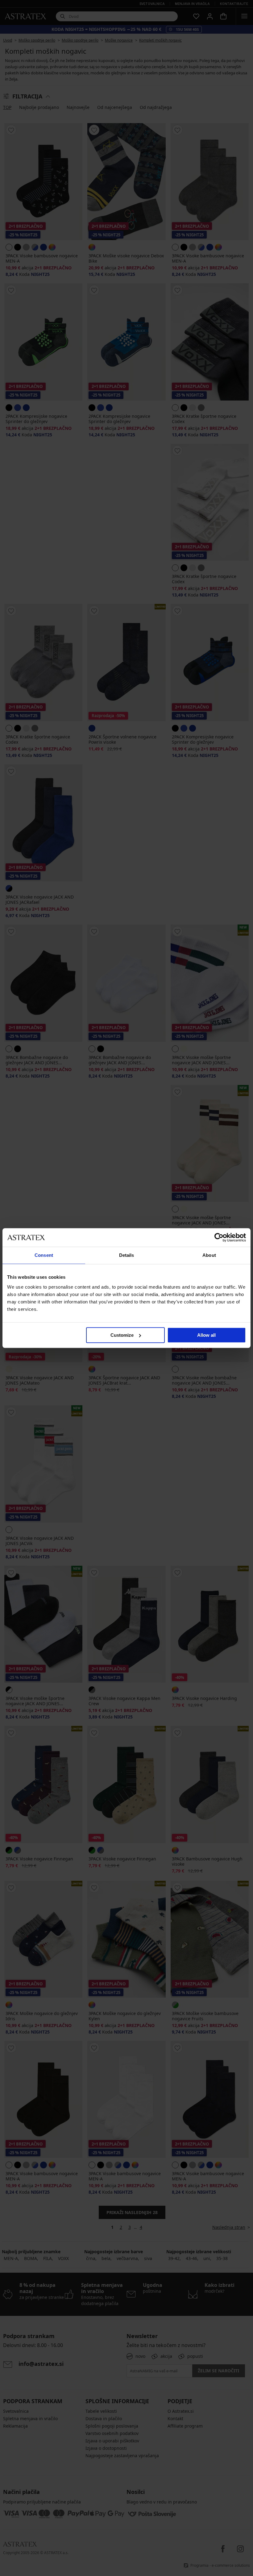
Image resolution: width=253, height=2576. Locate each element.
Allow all (206, 1335)
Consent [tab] (44, 1255)
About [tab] (209, 1255)
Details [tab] (127, 1255)
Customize (122, 1335)
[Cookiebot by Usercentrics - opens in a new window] (219, 1237)
